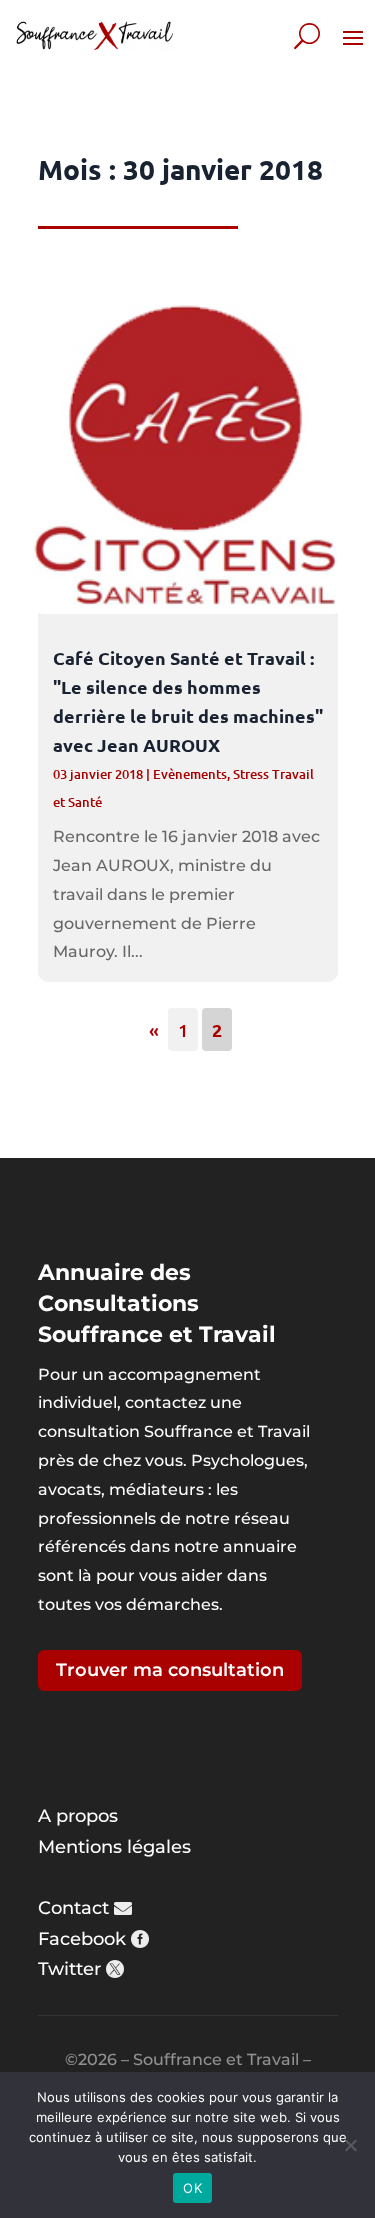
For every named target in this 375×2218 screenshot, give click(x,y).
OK (192, 2188)
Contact (73, 1908)
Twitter (69, 1969)
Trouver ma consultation (170, 1670)
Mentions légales (114, 1847)
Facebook (82, 1939)
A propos (78, 1816)
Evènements (190, 774)
